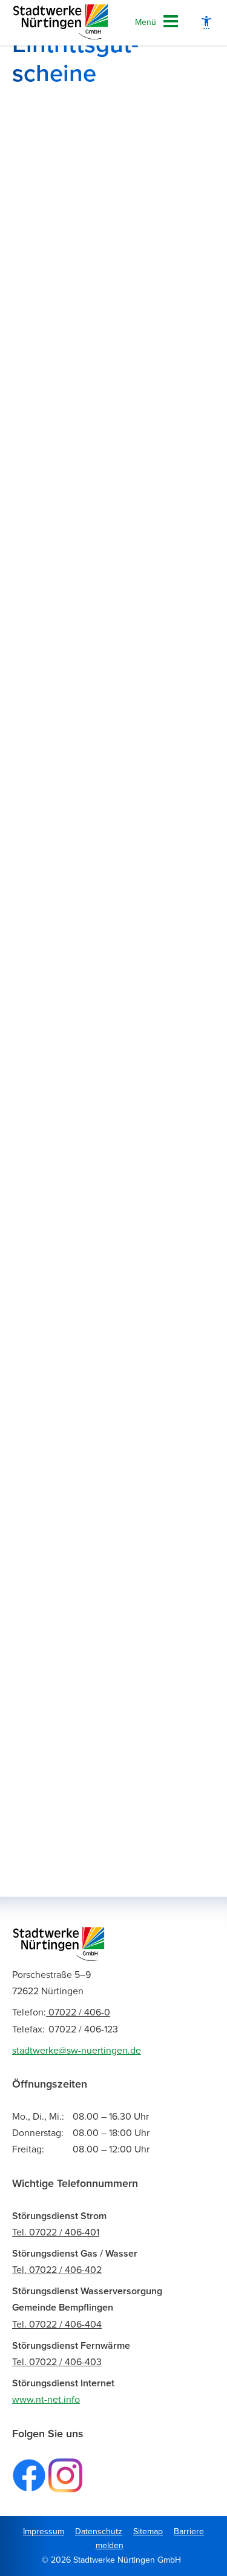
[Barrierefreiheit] (206, 23)
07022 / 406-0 (61, 2012)
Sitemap (148, 2531)
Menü (146, 22)
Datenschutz (99, 2531)
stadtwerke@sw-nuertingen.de (77, 2051)
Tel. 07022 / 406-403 (57, 2362)
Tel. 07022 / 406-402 (57, 2270)
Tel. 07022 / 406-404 (57, 2325)
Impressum (44, 2531)
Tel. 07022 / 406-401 (56, 2232)
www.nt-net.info (46, 2400)
